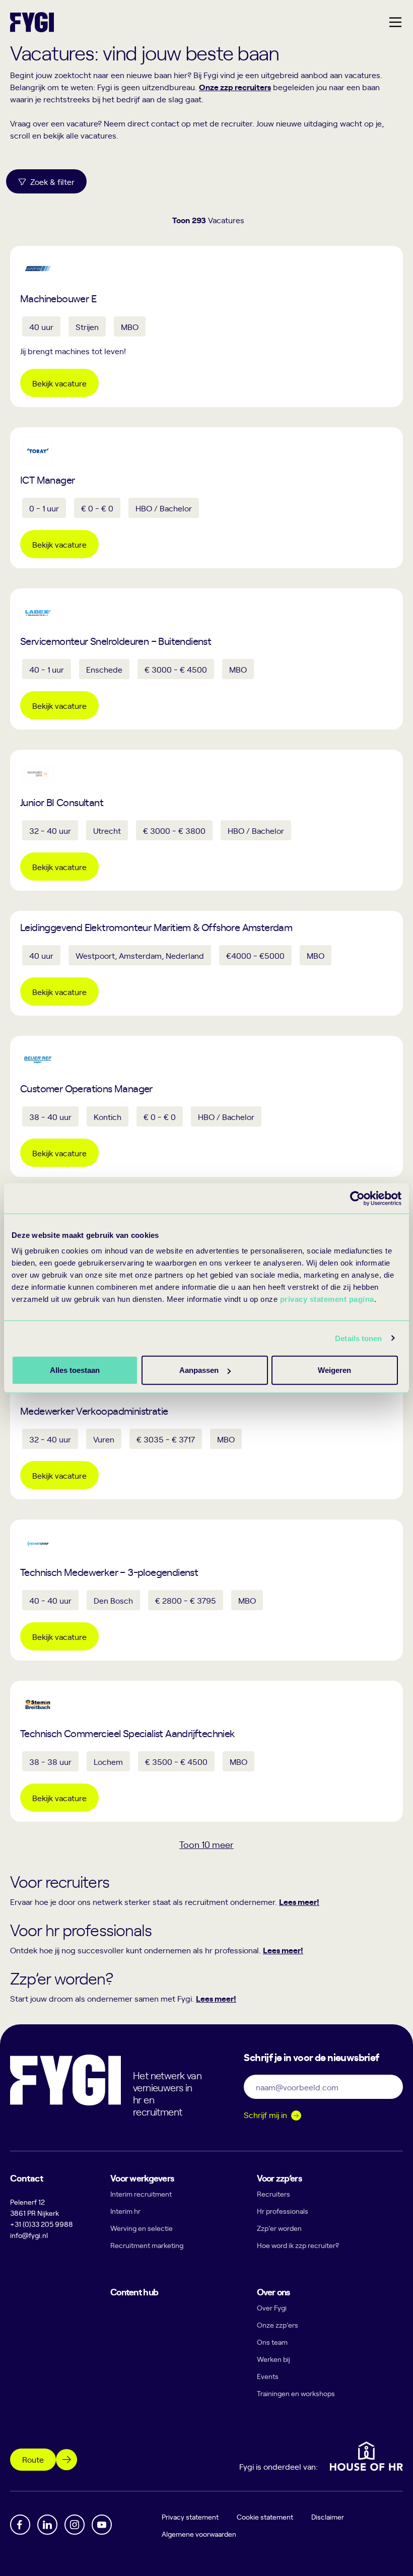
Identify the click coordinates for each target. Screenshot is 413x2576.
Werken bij (273, 2359)
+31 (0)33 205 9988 (42, 2224)
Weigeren (334, 1370)
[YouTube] (102, 2525)
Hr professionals (283, 2211)
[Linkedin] (47, 2525)
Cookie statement (265, 2517)
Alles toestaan (75, 1370)
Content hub (134, 2292)
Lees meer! (299, 1901)
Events (268, 2376)
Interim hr (125, 2211)
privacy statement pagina (327, 1299)
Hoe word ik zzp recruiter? (298, 2245)
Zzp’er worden (279, 2228)
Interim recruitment (141, 2194)
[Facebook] (20, 2525)
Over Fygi (272, 2308)
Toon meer (206, 1844)
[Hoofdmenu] (395, 22)
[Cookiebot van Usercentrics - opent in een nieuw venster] (357, 1198)
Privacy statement (190, 2517)
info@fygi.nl (29, 2235)
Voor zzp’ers (279, 2178)
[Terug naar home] (32, 22)
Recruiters (273, 2194)
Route (33, 2459)
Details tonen (358, 1338)
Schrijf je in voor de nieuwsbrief (311, 2057)
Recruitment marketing (147, 2245)
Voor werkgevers (142, 2178)
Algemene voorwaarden (199, 2534)
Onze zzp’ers (278, 2325)
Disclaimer (328, 2517)
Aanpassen (199, 1370)
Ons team (272, 2342)
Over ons (273, 2292)
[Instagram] (75, 2525)
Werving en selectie (142, 2228)
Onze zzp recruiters (235, 87)
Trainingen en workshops (296, 2393)
